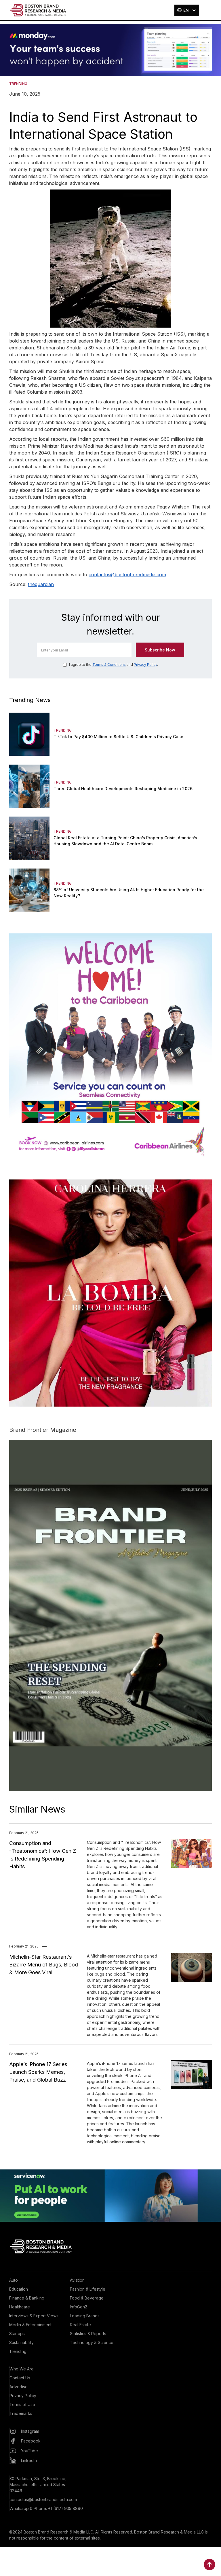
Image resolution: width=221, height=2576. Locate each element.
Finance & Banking (27, 2298)
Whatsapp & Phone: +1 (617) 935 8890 (46, 2508)
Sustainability (21, 2342)
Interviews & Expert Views (34, 2316)
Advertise (19, 2387)
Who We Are (22, 2369)
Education (19, 2289)
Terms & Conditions (109, 665)
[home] (38, 10)
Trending (18, 2351)
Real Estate (80, 2325)
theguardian (41, 584)
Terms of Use (22, 2404)
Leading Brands (85, 2316)
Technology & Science (92, 2342)
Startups (17, 2334)
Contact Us (20, 2378)
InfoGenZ (79, 2307)
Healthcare (20, 2307)
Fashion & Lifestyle (88, 2289)
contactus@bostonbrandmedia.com (127, 575)
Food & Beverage (87, 2298)
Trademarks (21, 2413)
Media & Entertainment (30, 2325)
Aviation (77, 2280)
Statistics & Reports (88, 2334)
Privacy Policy (145, 665)
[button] (187, 10)
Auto (14, 2280)
